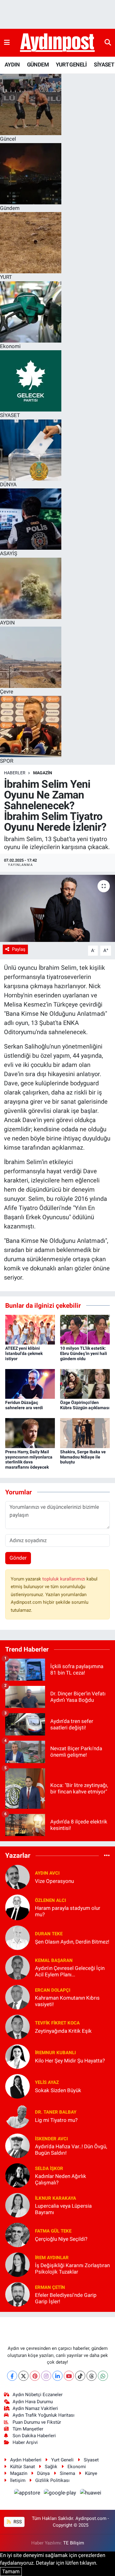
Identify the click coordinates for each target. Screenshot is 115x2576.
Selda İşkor (49, 2168)
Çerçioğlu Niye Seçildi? (61, 2239)
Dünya (43, 2473)
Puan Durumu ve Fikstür (37, 2422)
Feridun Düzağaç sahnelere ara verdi (24, 1405)
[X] (23, 2376)
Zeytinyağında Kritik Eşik (63, 2031)
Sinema (67, 2473)
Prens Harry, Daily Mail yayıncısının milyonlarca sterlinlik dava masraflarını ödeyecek (29, 1459)
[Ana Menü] (7, 43)
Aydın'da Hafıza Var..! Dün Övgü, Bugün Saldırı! (71, 2150)
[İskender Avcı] (17, 2145)
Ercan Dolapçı (53, 1990)
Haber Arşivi (25, 2442)
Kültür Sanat (23, 2467)
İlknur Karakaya (56, 2198)
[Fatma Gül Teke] (17, 2235)
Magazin (43, 773)
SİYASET (104, 64)
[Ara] (108, 43)
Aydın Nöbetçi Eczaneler (38, 2395)
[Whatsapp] (103, 2376)
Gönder (18, 1558)
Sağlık (51, 2467)
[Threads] (92, 2376)
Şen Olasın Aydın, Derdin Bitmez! (72, 1942)
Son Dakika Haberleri (34, 2436)
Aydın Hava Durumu (33, 2402)
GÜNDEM (38, 64)
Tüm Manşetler (28, 2429)
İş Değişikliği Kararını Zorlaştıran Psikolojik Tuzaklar (72, 2269)
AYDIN (12, 64)
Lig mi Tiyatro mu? (56, 2120)
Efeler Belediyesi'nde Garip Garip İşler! (66, 2298)
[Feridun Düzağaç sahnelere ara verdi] (30, 1383)
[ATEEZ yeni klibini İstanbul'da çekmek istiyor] (30, 1329)
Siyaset (91, 2460)
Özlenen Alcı (50, 1900)
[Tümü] (107, 1855)
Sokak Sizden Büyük (58, 2090)
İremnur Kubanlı (55, 2053)
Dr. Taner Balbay (56, 2112)
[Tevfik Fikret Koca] (17, 2027)
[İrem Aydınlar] (17, 2264)
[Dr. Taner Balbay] (17, 2116)
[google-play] (61, 2494)
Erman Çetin (50, 2287)
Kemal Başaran (54, 1960)
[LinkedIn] (57, 2376)
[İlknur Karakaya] (17, 2205)
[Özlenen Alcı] (17, 1907)
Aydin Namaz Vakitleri (35, 2408)
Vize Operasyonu (54, 1881)
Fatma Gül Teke (53, 2231)
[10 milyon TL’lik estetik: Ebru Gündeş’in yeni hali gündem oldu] (85, 1329)
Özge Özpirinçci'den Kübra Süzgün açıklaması (85, 1405)
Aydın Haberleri (26, 2460)
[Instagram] (46, 2376)
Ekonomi (77, 2467)
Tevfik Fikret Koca (57, 2023)
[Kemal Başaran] (17, 1967)
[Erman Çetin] (17, 2294)
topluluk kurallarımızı (64, 1579)
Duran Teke (49, 1934)
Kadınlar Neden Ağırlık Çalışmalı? (61, 2179)
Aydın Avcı (47, 1873)
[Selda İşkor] (17, 2175)
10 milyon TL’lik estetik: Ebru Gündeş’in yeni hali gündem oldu (84, 1353)
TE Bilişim (74, 2543)
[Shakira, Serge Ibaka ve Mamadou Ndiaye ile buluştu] (85, 1433)
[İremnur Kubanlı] (17, 2056)
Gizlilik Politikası (52, 2480)
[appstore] (28, 2494)
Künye (91, 2473)
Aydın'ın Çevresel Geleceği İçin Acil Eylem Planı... (70, 1971)
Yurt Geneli (62, 2460)
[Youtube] (69, 2376)
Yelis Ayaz (47, 2082)
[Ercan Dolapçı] (17, 1997)
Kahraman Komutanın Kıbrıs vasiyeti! (67, 2001)
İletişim (18, 2480)
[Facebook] (12, 2376)
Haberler (15, 773)
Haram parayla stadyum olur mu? (68, 1911)
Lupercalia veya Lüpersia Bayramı (63, 2209)
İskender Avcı (51, 2139)
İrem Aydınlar (52, 2258)
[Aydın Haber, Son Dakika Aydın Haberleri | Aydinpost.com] (57, 43)
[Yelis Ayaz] (17, 2086)
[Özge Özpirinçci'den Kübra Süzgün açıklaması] (85, 1383)
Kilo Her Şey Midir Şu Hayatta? (70, 2061)
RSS (17, 2522)
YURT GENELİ (71, 64)
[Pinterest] (35, 2376)
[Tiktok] (80, 2376)
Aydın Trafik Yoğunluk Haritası (44, 2415)
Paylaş (19, 949)
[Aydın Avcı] (17, 1877)
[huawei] (90, 2494)
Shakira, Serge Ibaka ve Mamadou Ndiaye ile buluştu (83, 1457)
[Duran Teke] (17, 1937)
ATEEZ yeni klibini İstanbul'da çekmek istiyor (24, 1353)
